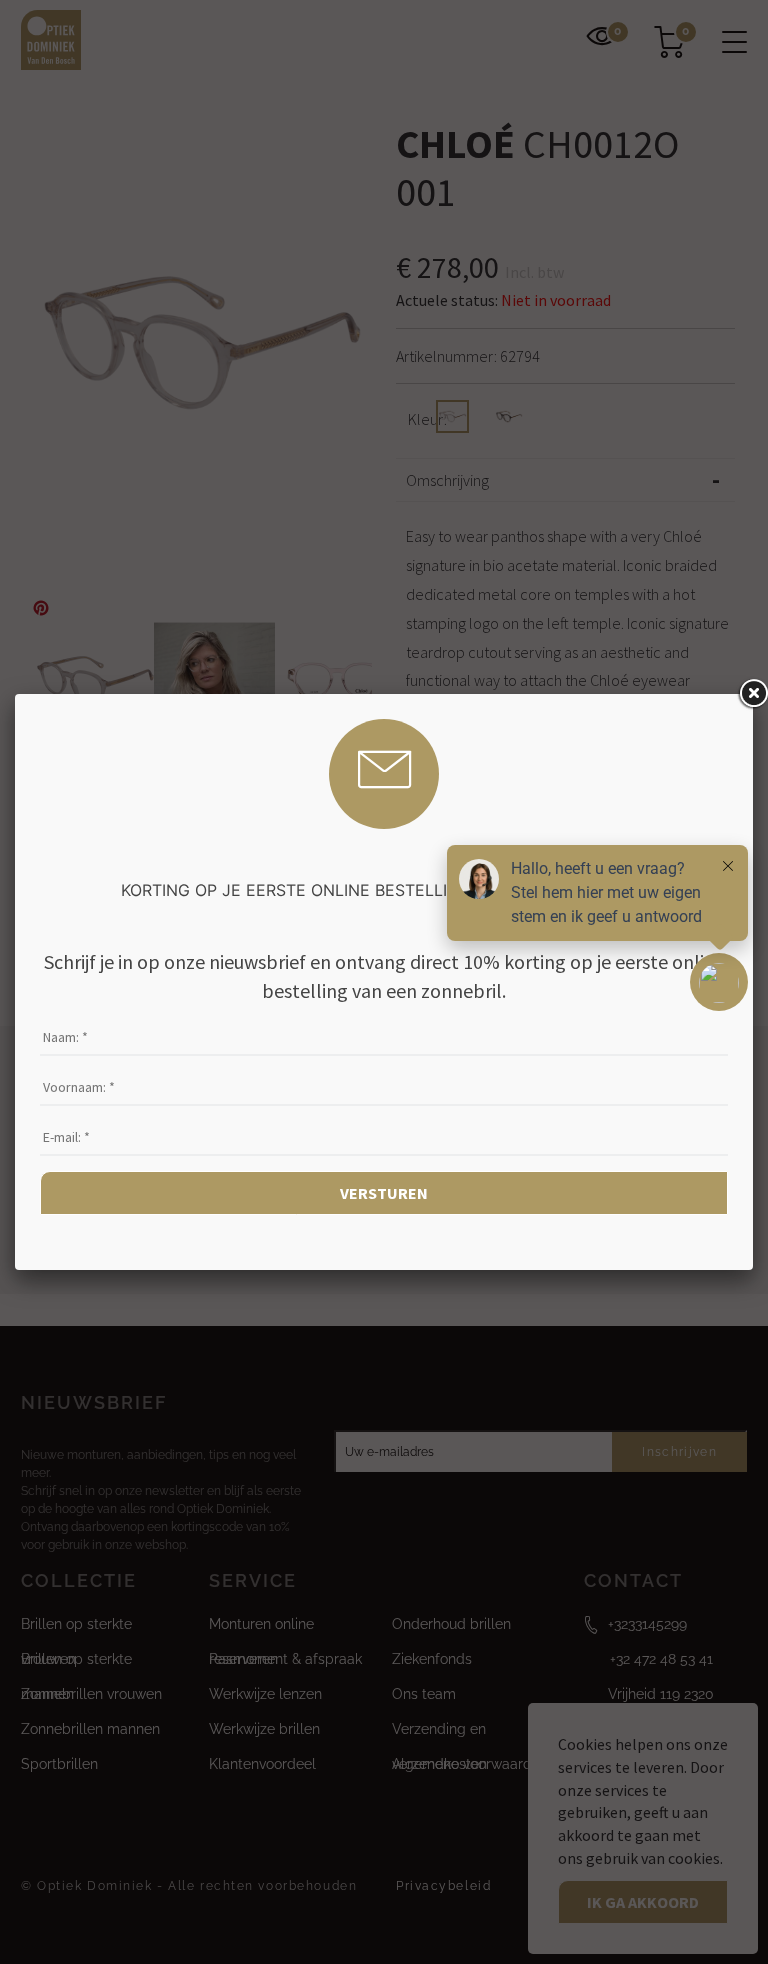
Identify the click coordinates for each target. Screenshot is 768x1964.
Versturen (384, 1193)
